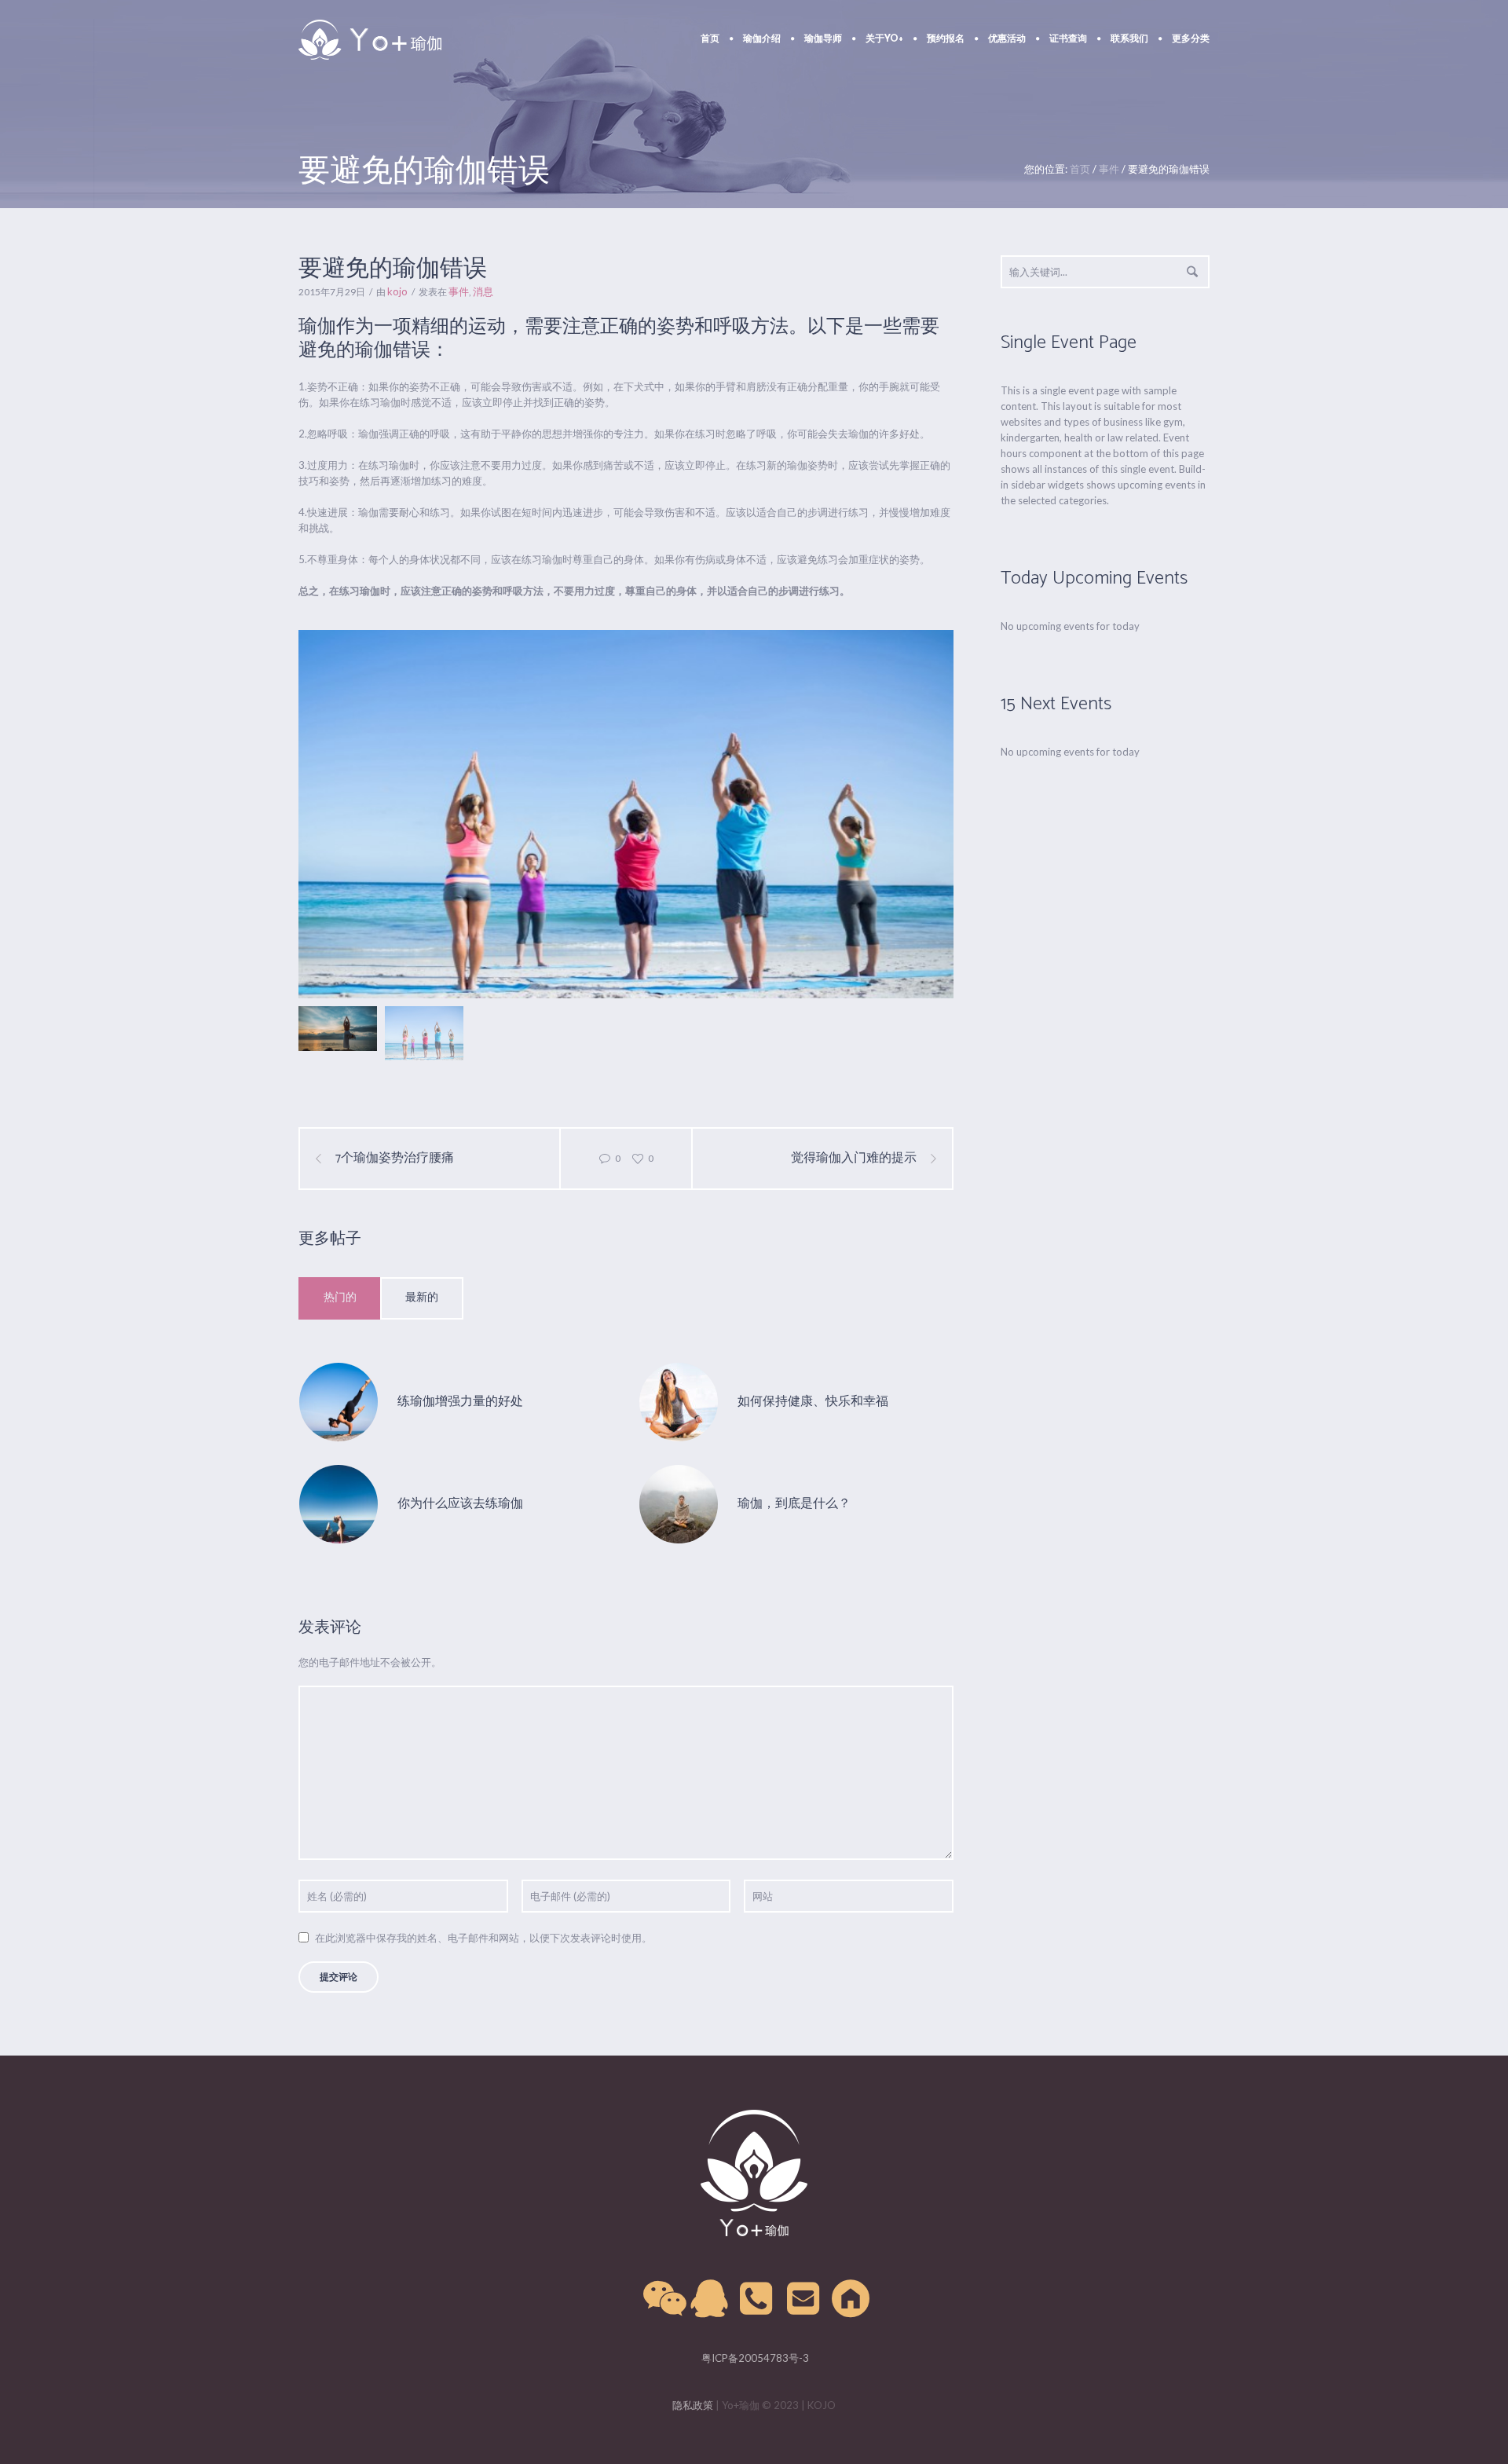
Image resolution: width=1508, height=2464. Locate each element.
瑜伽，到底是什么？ (794, 1504)
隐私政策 (693, 2405)
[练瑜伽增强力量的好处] (339, 1401)
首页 (1080, 169)
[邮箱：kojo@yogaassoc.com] (804, 2299)
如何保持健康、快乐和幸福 (813, 1402)
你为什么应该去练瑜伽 (460, 1504)
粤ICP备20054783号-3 (754, 2358)
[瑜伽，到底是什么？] (679, 1503)
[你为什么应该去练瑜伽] (339, 1503)
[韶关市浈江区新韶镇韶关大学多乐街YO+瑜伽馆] (851, 2299)
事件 (1109, 169)
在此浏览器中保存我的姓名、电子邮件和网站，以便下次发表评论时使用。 (483, 1938)
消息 (483, 291)
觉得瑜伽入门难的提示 (854, 1159)
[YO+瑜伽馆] (754, 2173)
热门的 (340, 1298)
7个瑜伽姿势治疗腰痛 (395, 1159)
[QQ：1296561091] (710, 2299)
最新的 (422, 1298)
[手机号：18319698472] (757, 2299)
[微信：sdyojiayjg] (663, 2299)
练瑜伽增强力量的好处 (460, 1402)
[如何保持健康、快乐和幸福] (679, 1401)
